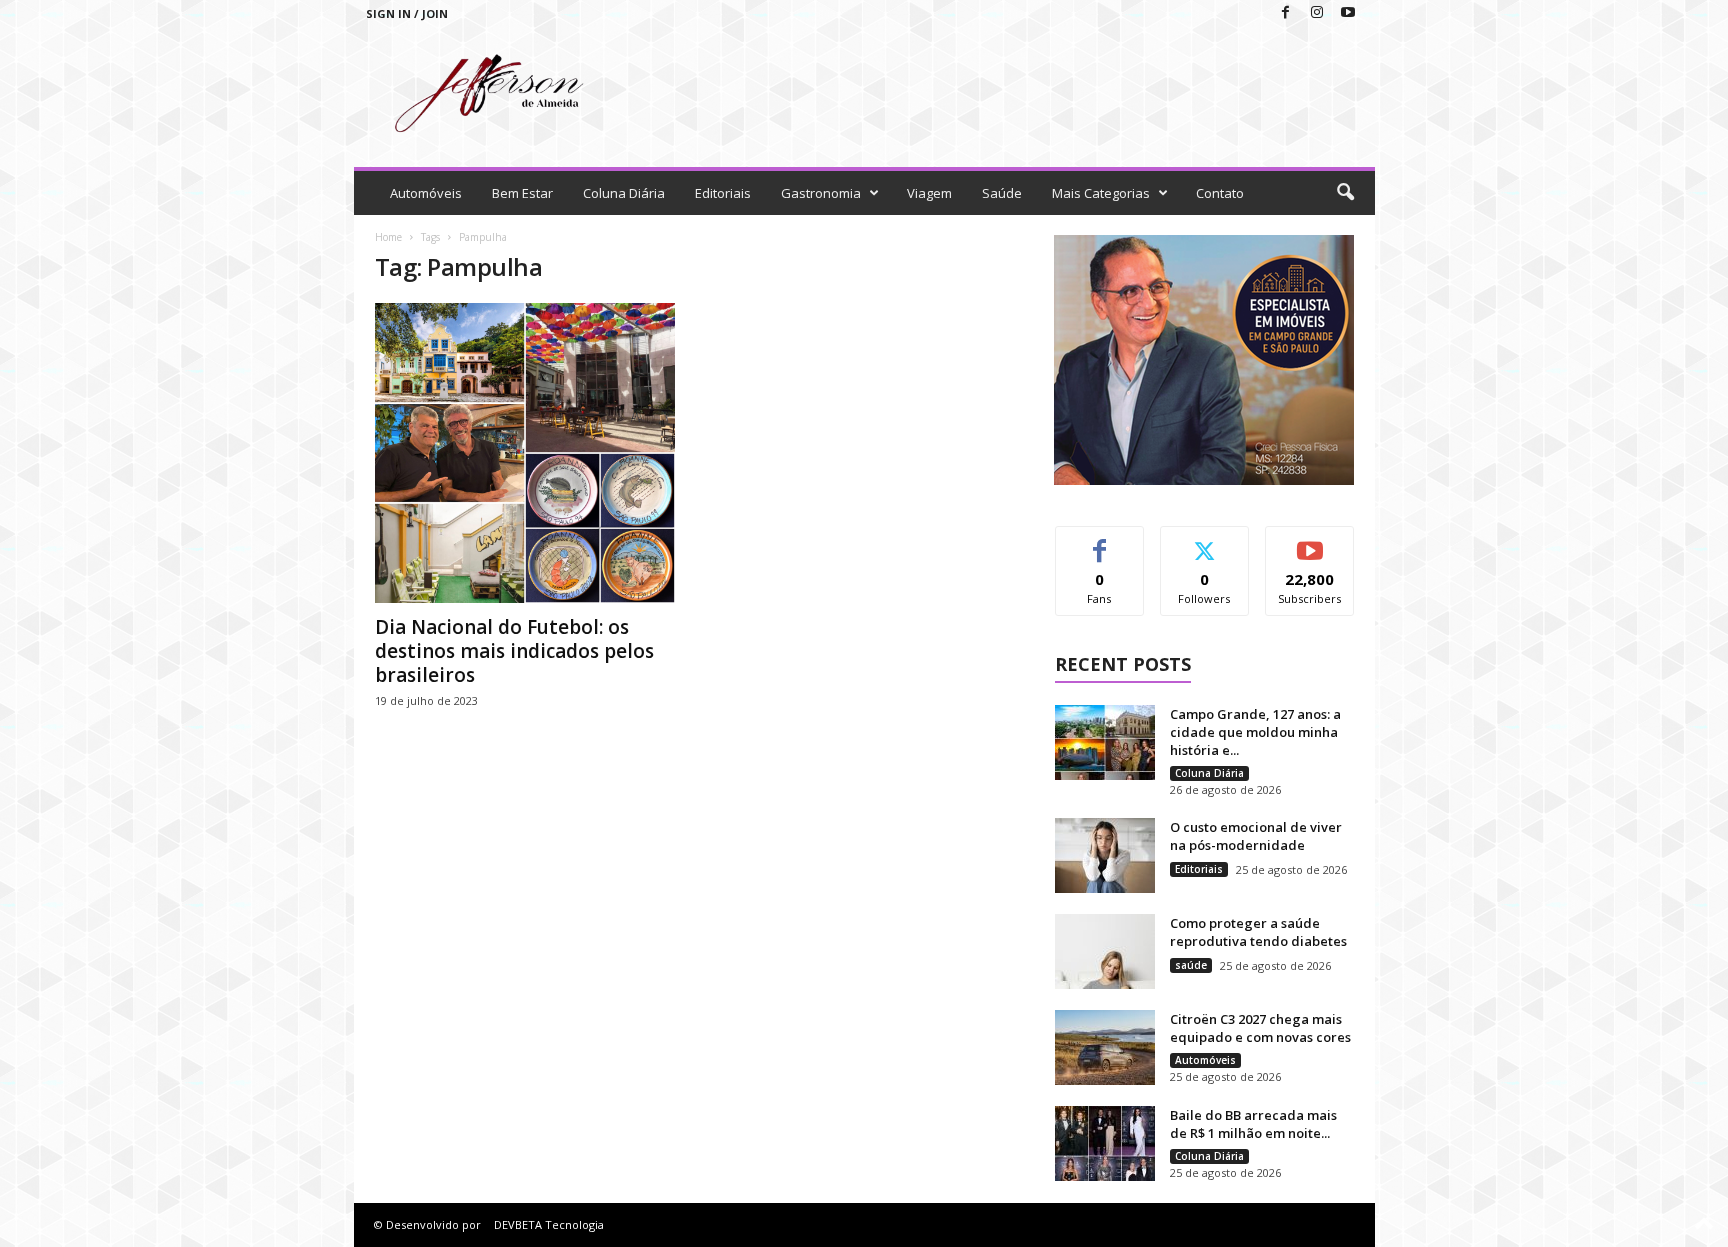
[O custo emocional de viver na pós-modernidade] (1105, 855)
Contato (1220, 193)
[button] (1345, 193)
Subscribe (1310, 541)
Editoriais (723, 193)
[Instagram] (1317, 13)
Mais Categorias (1101, 193)
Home (388, 237)
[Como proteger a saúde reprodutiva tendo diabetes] (1105, 951)
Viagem (929, 193)
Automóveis (426, 193)
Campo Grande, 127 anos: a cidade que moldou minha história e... (1255, 732)
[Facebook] (1286, 13)
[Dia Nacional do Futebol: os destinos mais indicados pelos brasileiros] (525, 453)
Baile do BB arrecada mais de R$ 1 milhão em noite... (1253, 1124)
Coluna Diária (624, 193)
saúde (1191, 965)
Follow (1204, 541)
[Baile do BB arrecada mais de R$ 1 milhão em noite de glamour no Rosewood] (1105, 1143)
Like (1099, 541)
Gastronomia (821, 193)
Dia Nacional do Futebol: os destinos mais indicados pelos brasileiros (514, 651)
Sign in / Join (407, 13)
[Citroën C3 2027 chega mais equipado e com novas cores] (1105, 1047)
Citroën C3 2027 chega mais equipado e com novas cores (1260, 1028)
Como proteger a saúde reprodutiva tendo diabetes (1258, 932)
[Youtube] (1348, 13)
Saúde (1002, 193)
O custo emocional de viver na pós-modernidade (1256, 836)
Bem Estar (522, 193)
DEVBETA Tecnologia (549, 1224)
